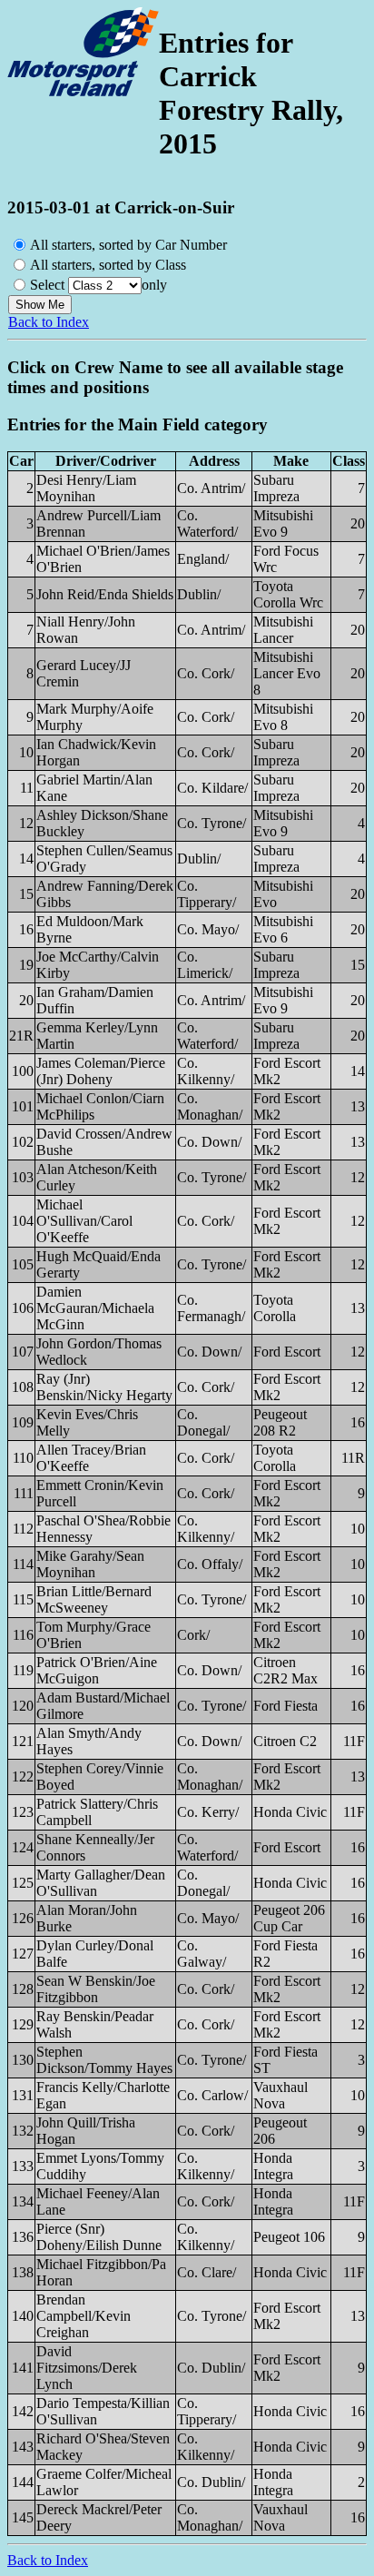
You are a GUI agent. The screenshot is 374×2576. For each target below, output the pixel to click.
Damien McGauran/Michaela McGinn (95, 1308)
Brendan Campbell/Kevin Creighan (84, 2316)
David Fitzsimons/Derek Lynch (87, 2368)
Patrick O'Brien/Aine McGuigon (97, 1670)
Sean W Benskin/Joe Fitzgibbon (96, 1989)
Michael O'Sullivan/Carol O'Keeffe (84, 1221)
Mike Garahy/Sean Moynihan (90, 1564)
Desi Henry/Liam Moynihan (86, 488)
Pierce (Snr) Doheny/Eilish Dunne (99, 2237)
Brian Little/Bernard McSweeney (94, 1599)
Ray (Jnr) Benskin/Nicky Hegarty (104, 1387)
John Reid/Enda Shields (105, 594)
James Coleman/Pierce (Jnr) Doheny (101, 1071)
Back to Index (49, 322)
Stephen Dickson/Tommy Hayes (104, 2060)
